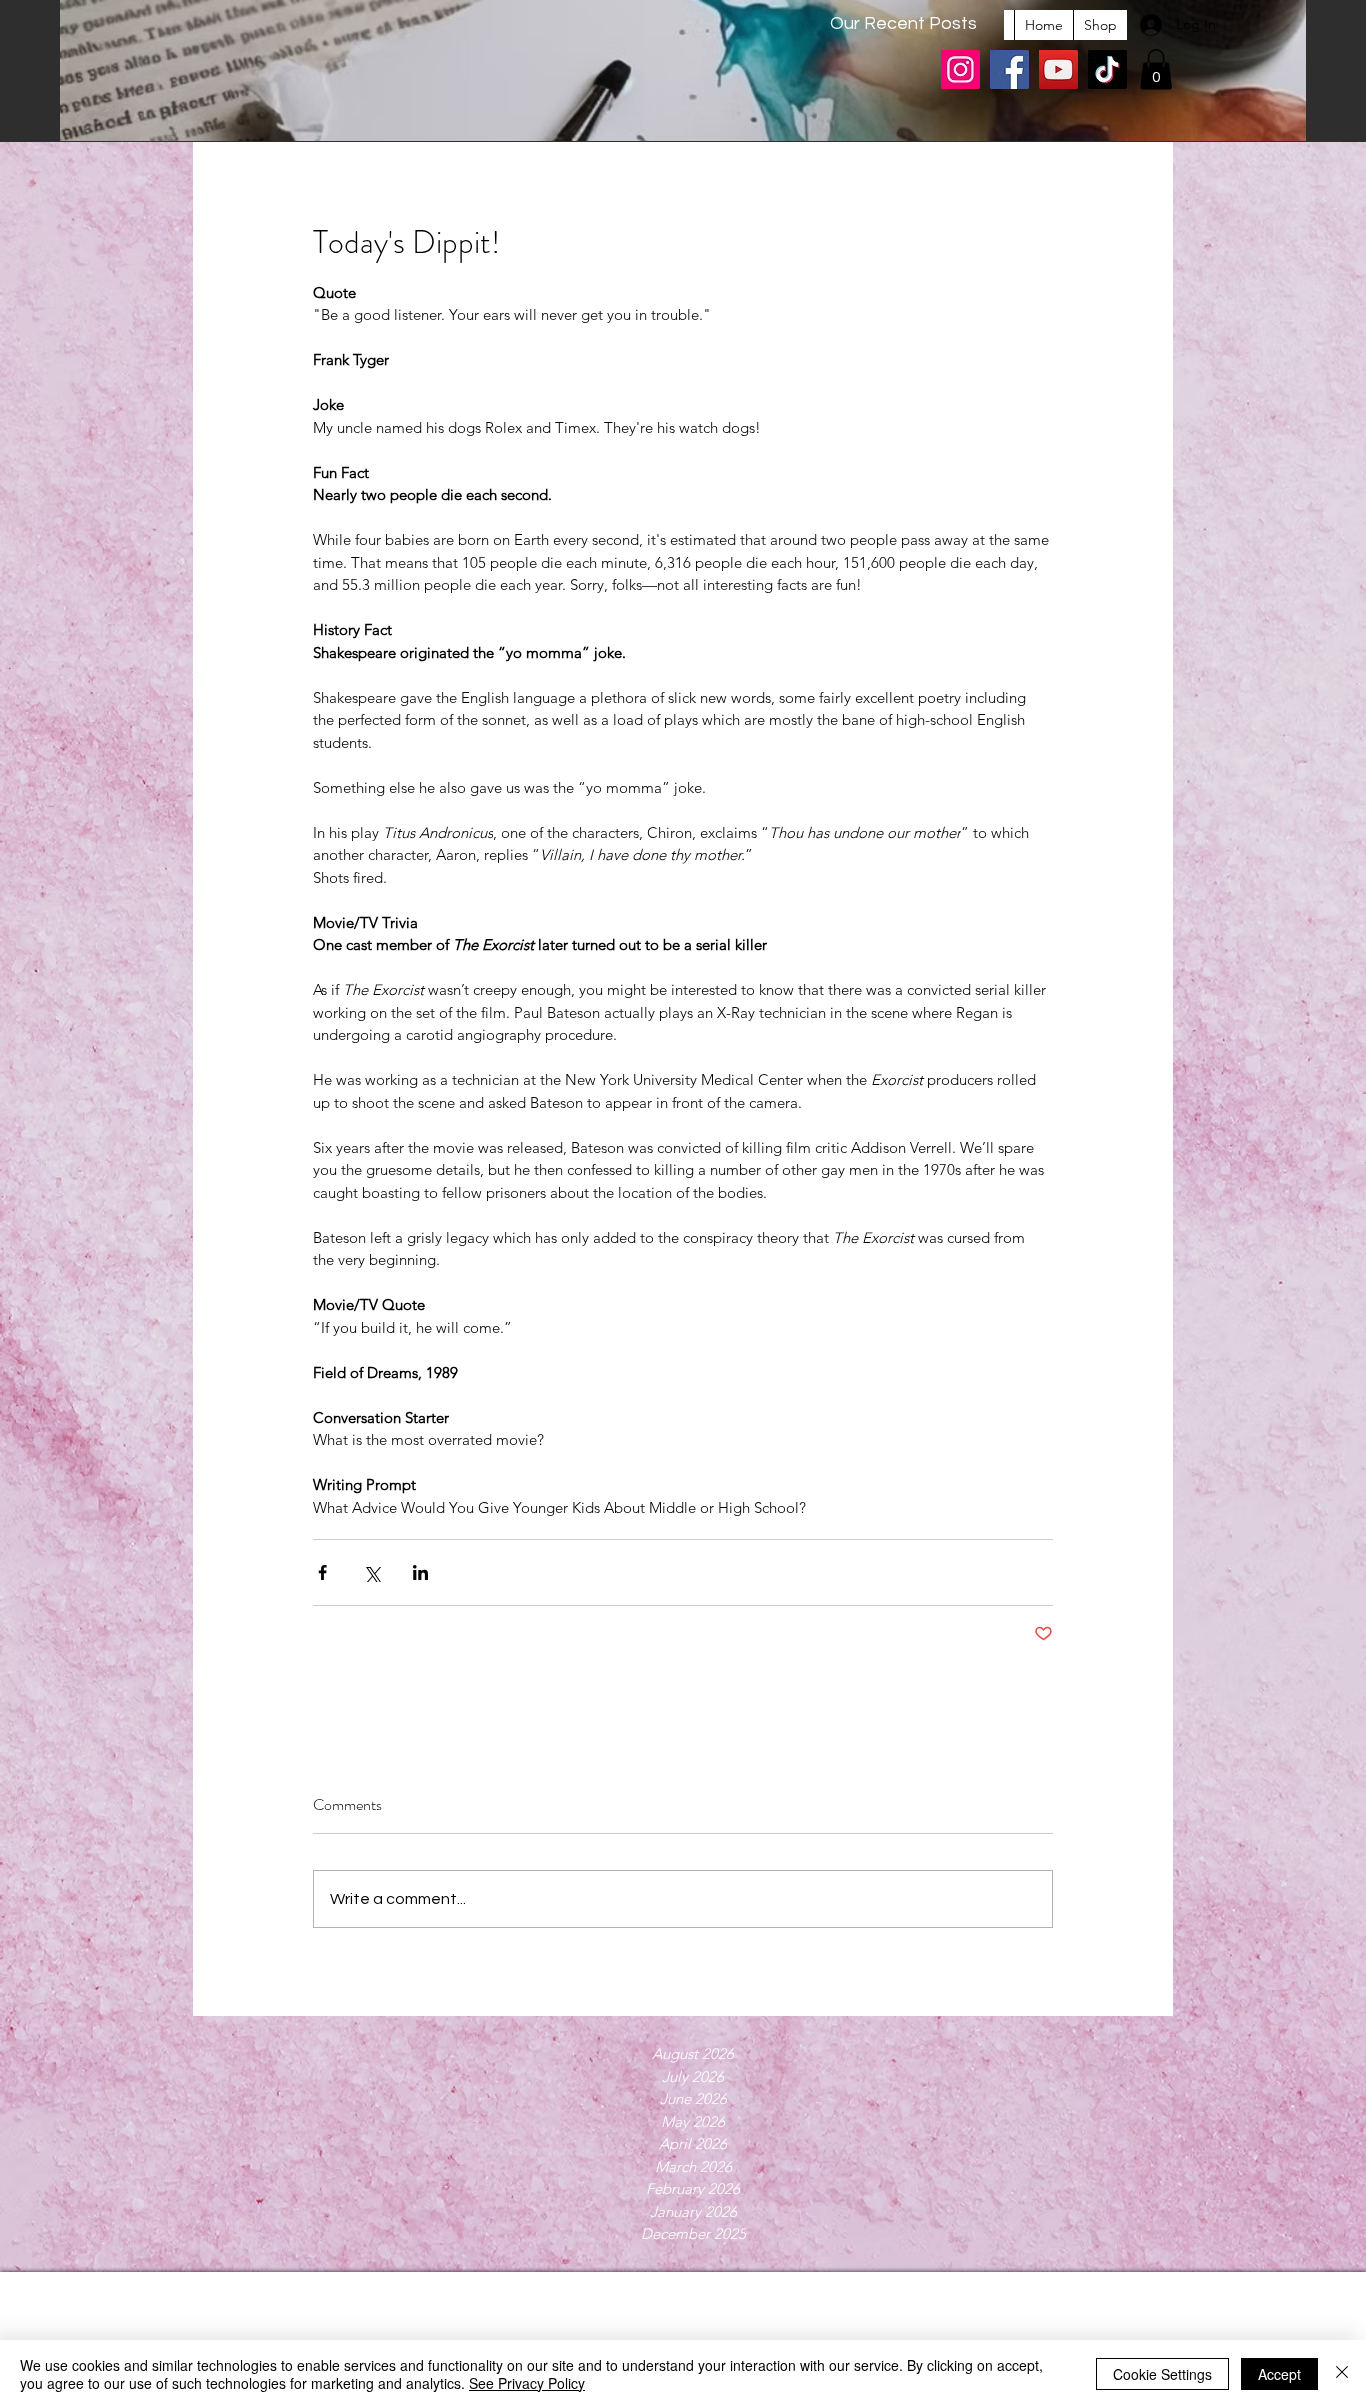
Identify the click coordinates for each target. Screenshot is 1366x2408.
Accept (1279, 2374)
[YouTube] (1058, 69)
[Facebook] (1009, 69)
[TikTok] (1107, 69)
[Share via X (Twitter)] (371, 1572)
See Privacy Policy (527, 2383)
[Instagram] (960, 69)
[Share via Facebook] (322, 1572)
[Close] (1342, 2374)
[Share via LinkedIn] (420, 1572)
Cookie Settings (1162, 2374)
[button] (1156, 69)
